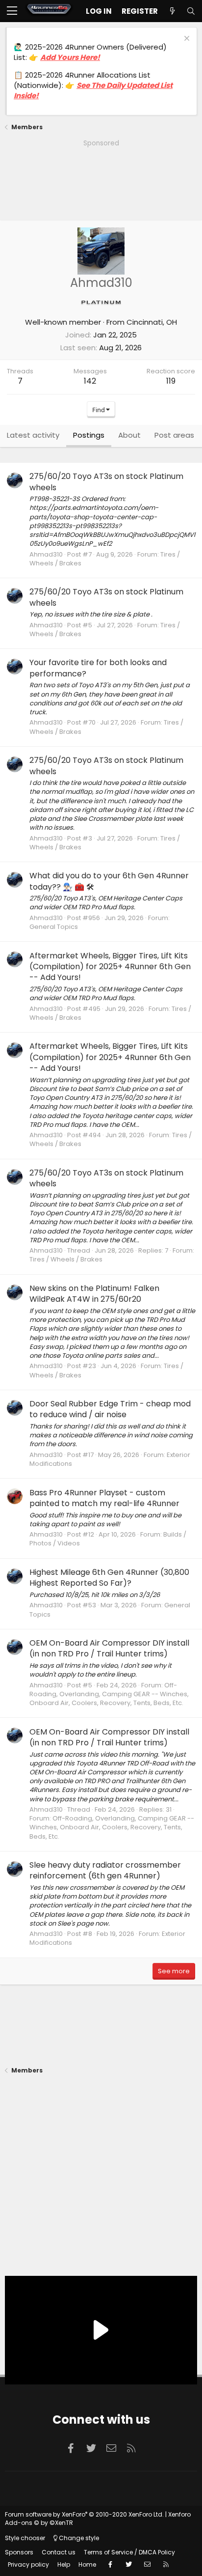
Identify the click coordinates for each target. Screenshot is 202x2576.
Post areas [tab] (174, 435)
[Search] (191, 11)
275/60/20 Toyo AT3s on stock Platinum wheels (106, 482)
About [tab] (129, 435)
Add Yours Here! (70, 57)
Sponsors (19, 2552)
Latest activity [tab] (33, 435)
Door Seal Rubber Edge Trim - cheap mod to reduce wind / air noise (110, 1409)
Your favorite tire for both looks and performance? (98, 668)
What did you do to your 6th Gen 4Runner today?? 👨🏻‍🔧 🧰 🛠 (109, 881)
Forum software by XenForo (84, 2514)
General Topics (54, 927)
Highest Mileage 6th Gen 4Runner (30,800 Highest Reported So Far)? (109, 1578)
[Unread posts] (172, 11)
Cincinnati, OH (152, 322)
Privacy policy (28, 2564)
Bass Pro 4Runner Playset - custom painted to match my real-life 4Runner (104, 1498)
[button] (12, 11)
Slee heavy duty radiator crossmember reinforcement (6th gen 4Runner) (105, 1870)
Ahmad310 (46, 554)
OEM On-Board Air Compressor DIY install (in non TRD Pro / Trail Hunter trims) (109, 1648)
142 (90, 381)
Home (87, 2564)
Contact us (59, 2552)
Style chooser (25, 2538)
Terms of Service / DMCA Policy (129, 2552)
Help (64, 2564)
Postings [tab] (89, 435)
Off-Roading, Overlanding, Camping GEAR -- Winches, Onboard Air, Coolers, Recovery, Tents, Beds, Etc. (109, 1694)
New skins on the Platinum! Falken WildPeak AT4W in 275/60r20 (94, 1294)
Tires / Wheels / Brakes (66, 1259)
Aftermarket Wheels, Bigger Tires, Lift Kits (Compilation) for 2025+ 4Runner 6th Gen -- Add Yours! (110, 967)
